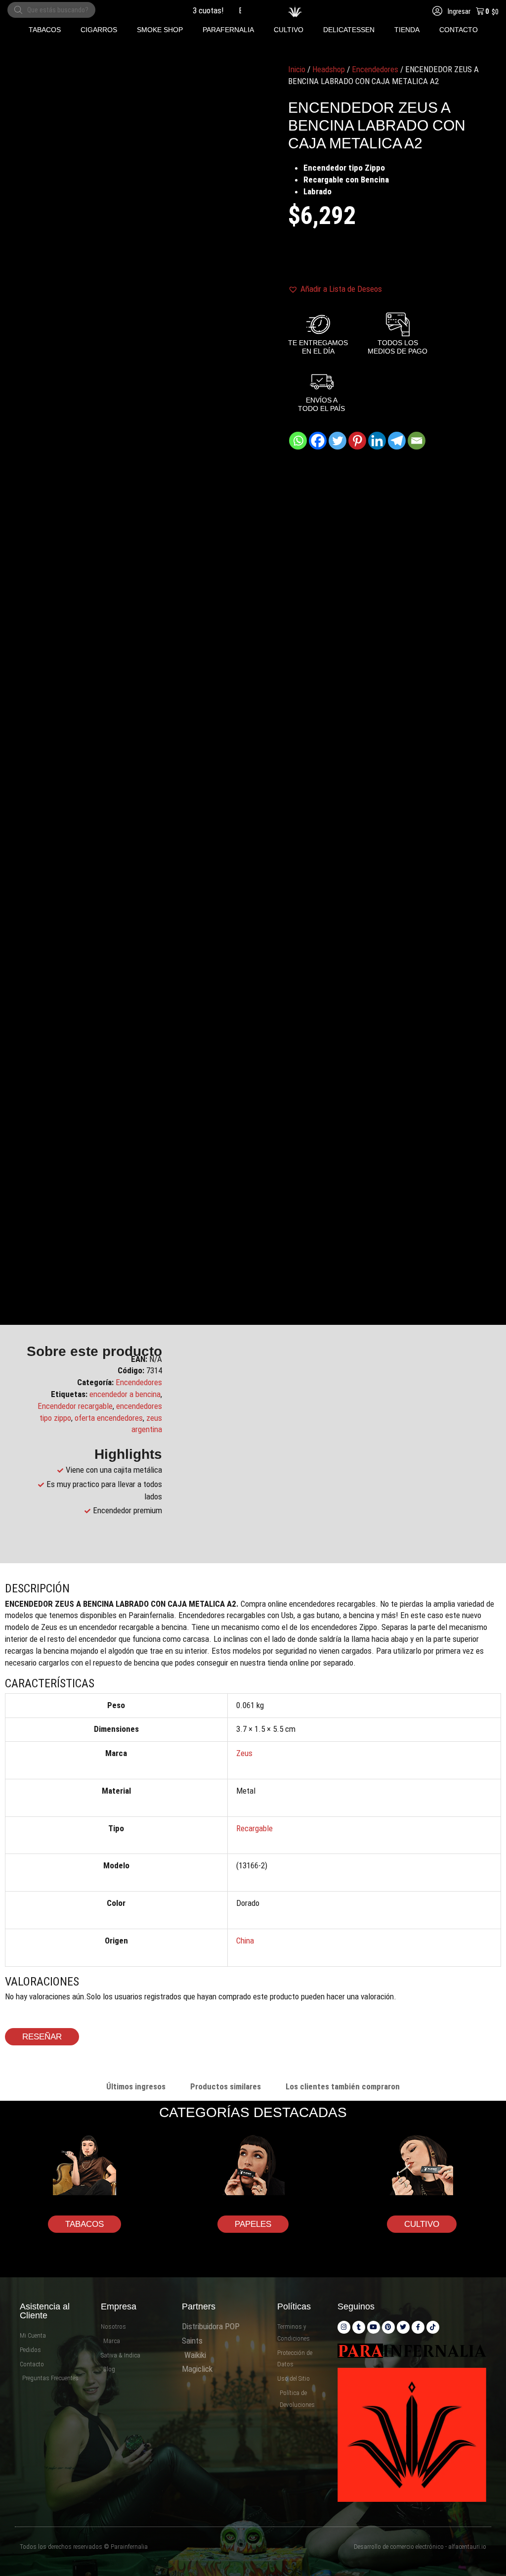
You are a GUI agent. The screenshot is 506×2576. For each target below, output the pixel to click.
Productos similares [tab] (226, 2086)
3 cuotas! (187, 10)
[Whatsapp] (298, 441)
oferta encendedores (109, 1418)
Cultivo (422, 2224)
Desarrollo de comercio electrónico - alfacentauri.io (420, 2547)
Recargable (254, 1828)
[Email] (417, 441)
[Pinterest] (357, 441)
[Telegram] (397, 441)
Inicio (297, 69)
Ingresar (458, 11)
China (245, 1941)
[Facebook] (318, 441)
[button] (45, 30)
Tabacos (84, 2224)
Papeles (253, 2224)
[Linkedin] (377, 441)
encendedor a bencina (125, 1394)
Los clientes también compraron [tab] (343, 2086)
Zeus (244, 1753)
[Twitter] (337, 441)
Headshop (329, 69)
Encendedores (375, 69)
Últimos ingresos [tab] (136, 2086)
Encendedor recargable (75, 1406)
